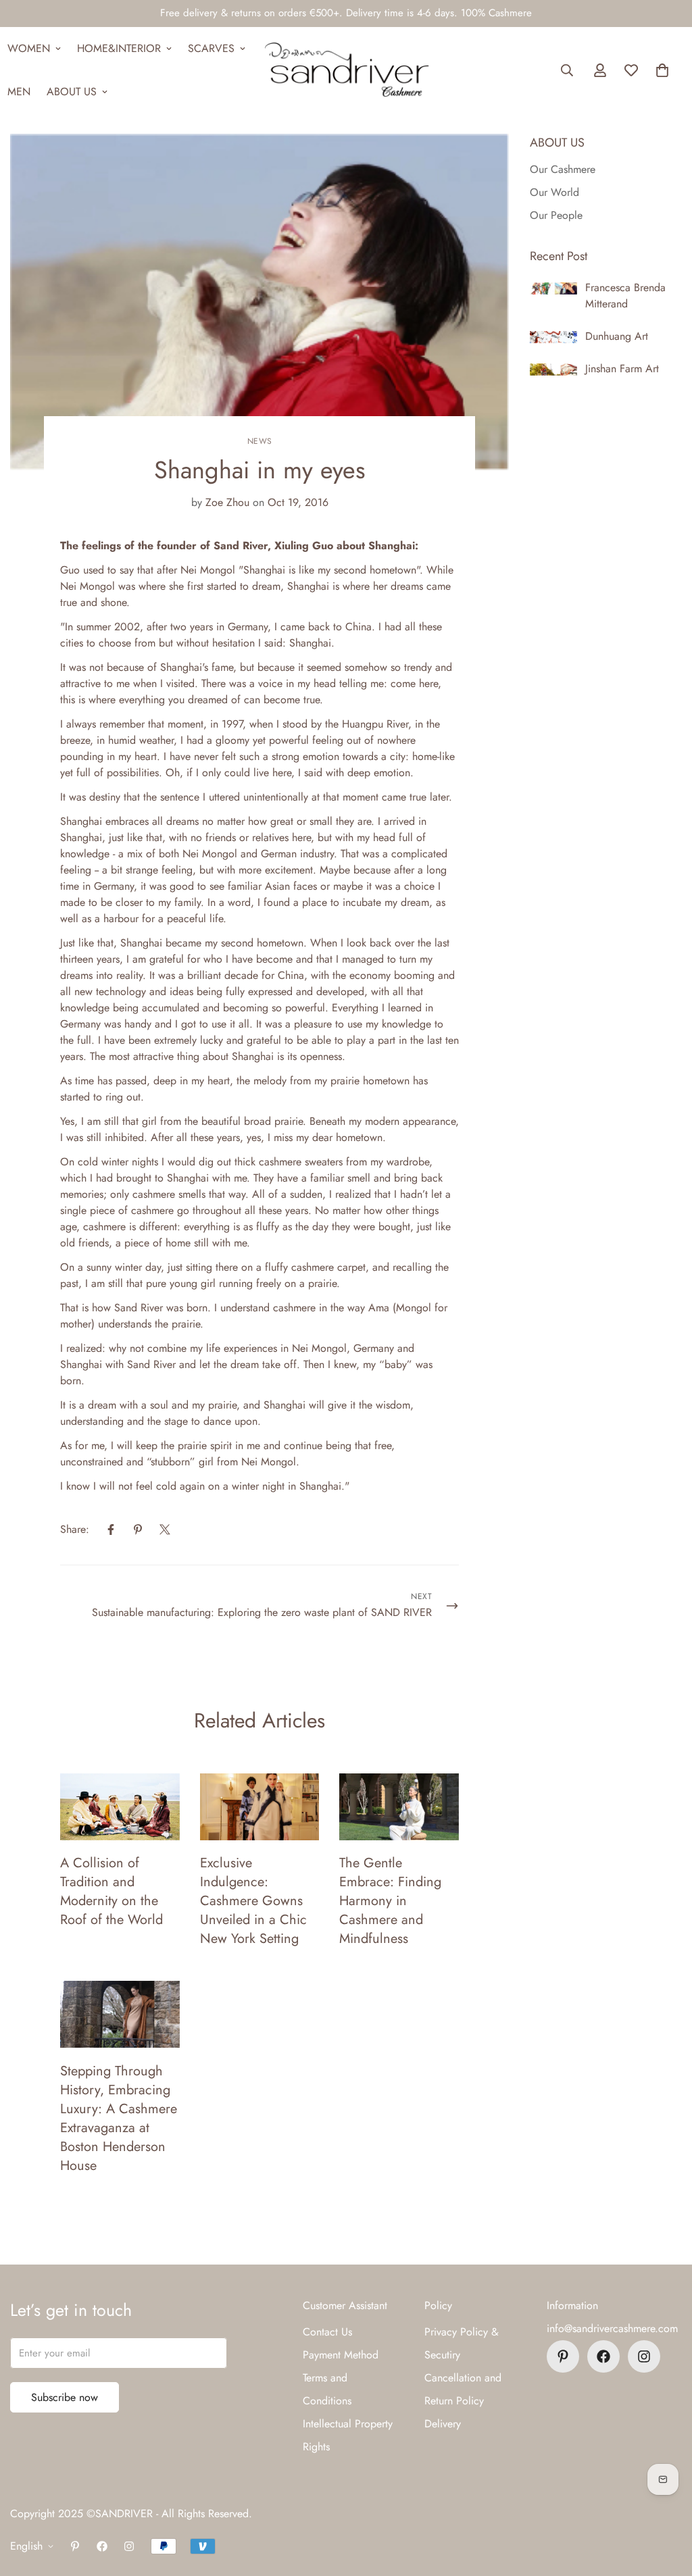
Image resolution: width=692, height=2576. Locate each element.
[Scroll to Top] (666, 2502)
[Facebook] (111, 1530)
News (260, 441)
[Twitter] (165, 1530)
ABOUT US (72, 92)
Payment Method (341, 2355)
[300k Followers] (603, 2356)
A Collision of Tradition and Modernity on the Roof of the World (112, 1891)
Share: (75, 1529)
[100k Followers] (644, 2356)
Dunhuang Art (617, 336)
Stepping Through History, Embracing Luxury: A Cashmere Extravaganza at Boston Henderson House (119, 2118)
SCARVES (211, 48)
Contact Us (327, 2332)
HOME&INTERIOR (119, 48)
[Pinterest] (138, 1530)
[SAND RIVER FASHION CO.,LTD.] (346, 70)
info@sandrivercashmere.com (612, 2328)
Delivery (443, 2424)
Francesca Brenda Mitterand (625, 296)
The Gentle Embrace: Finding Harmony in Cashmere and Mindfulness (390, 1901)
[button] (662, 70)
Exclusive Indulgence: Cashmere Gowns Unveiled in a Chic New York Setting (253, 1901)
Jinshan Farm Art (622, 369)
